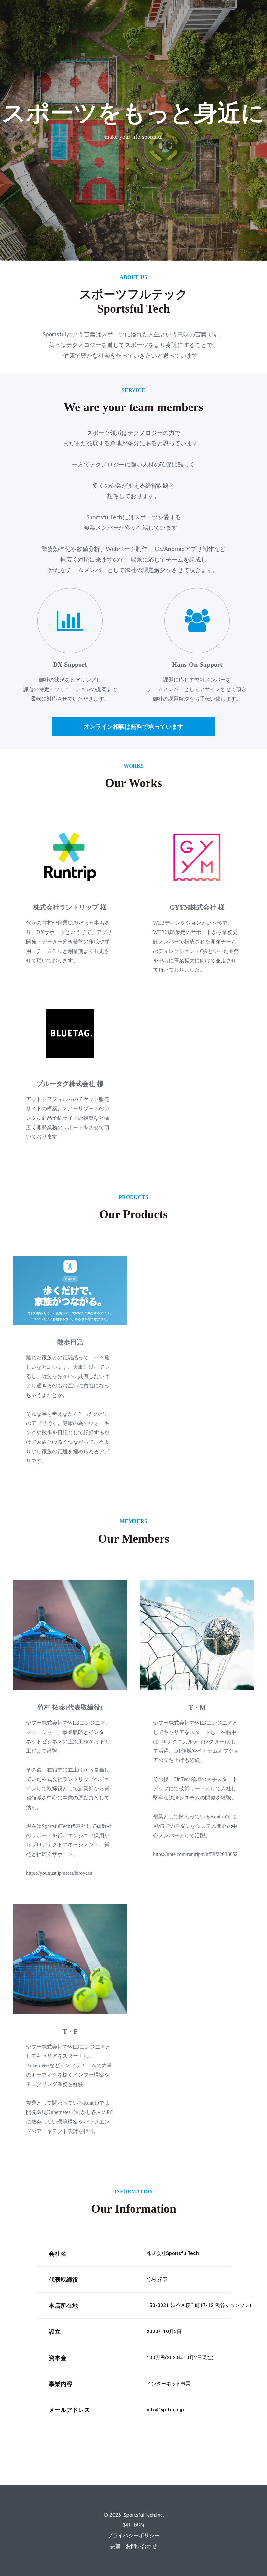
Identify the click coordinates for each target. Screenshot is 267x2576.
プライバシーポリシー (133, 2535)
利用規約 (133, 2525)
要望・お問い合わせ (133, 2546)
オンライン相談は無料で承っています (133, 727)
